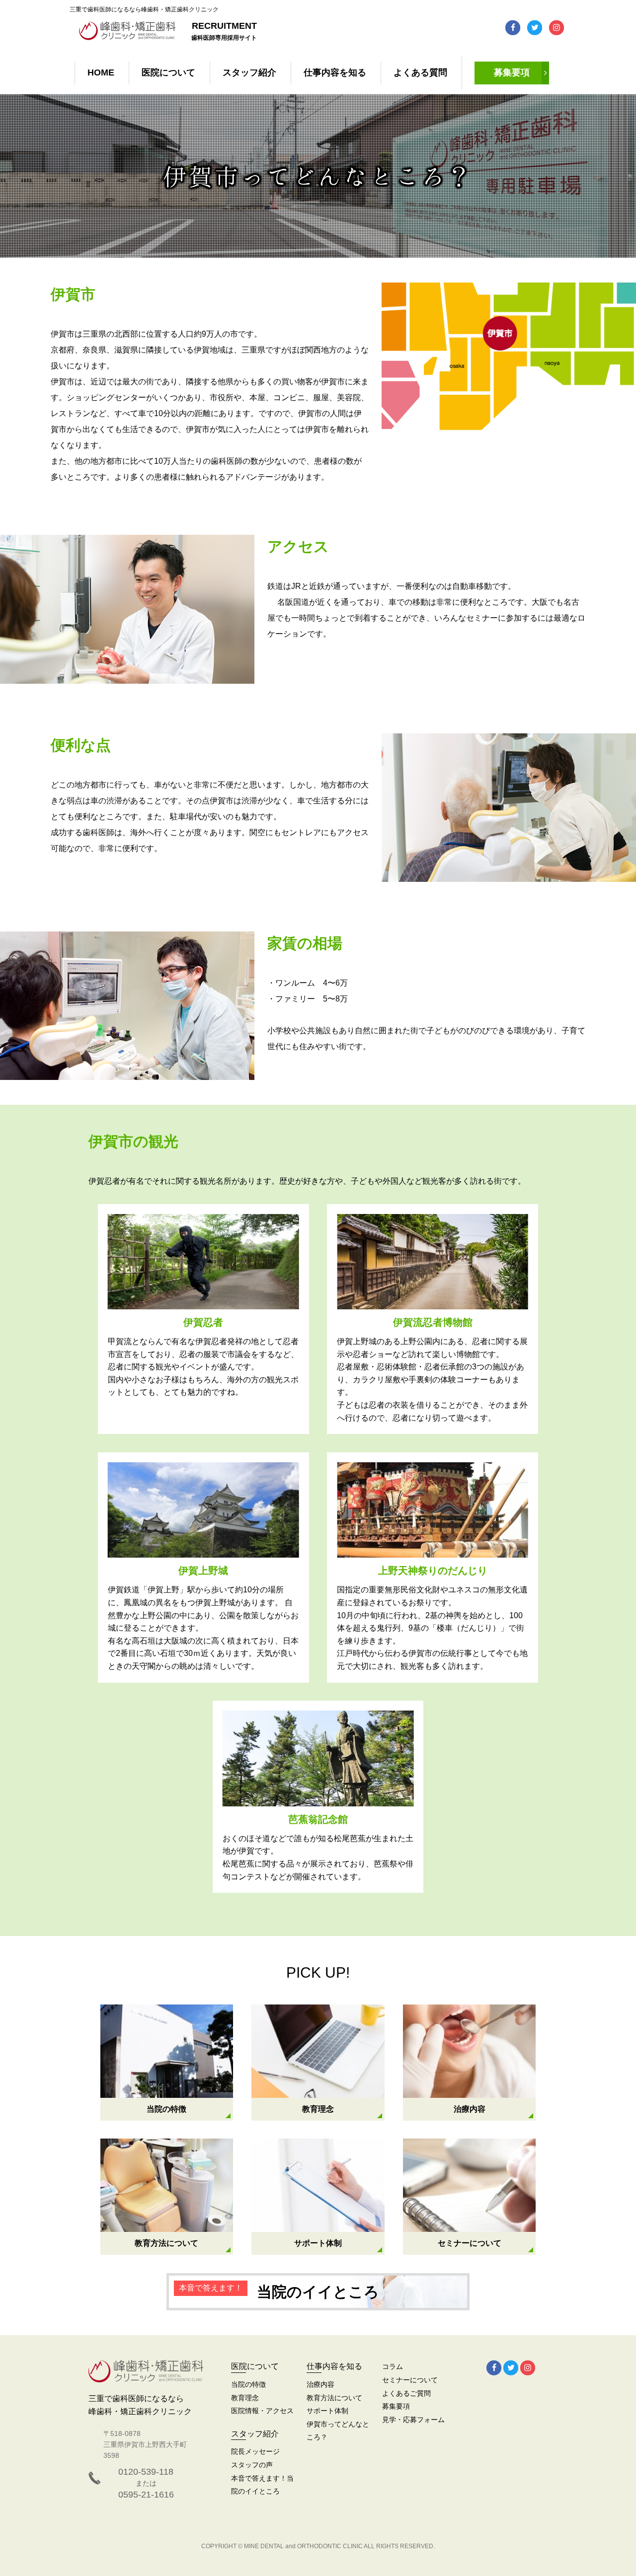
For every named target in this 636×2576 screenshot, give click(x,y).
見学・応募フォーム (413, 2420)
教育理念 (245, 2398)
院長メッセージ (255, 2451)
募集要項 (512, 72)
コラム (393, 2366)
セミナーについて (410, 2380)
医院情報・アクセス (262, 2411)
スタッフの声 (252, 2465)
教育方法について (334, 2398)
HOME (101, 72)
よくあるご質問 (406, 2393)
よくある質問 (420, 72)
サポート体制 (327, 2411)
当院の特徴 (248, 2384)
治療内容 (320, 2384)
